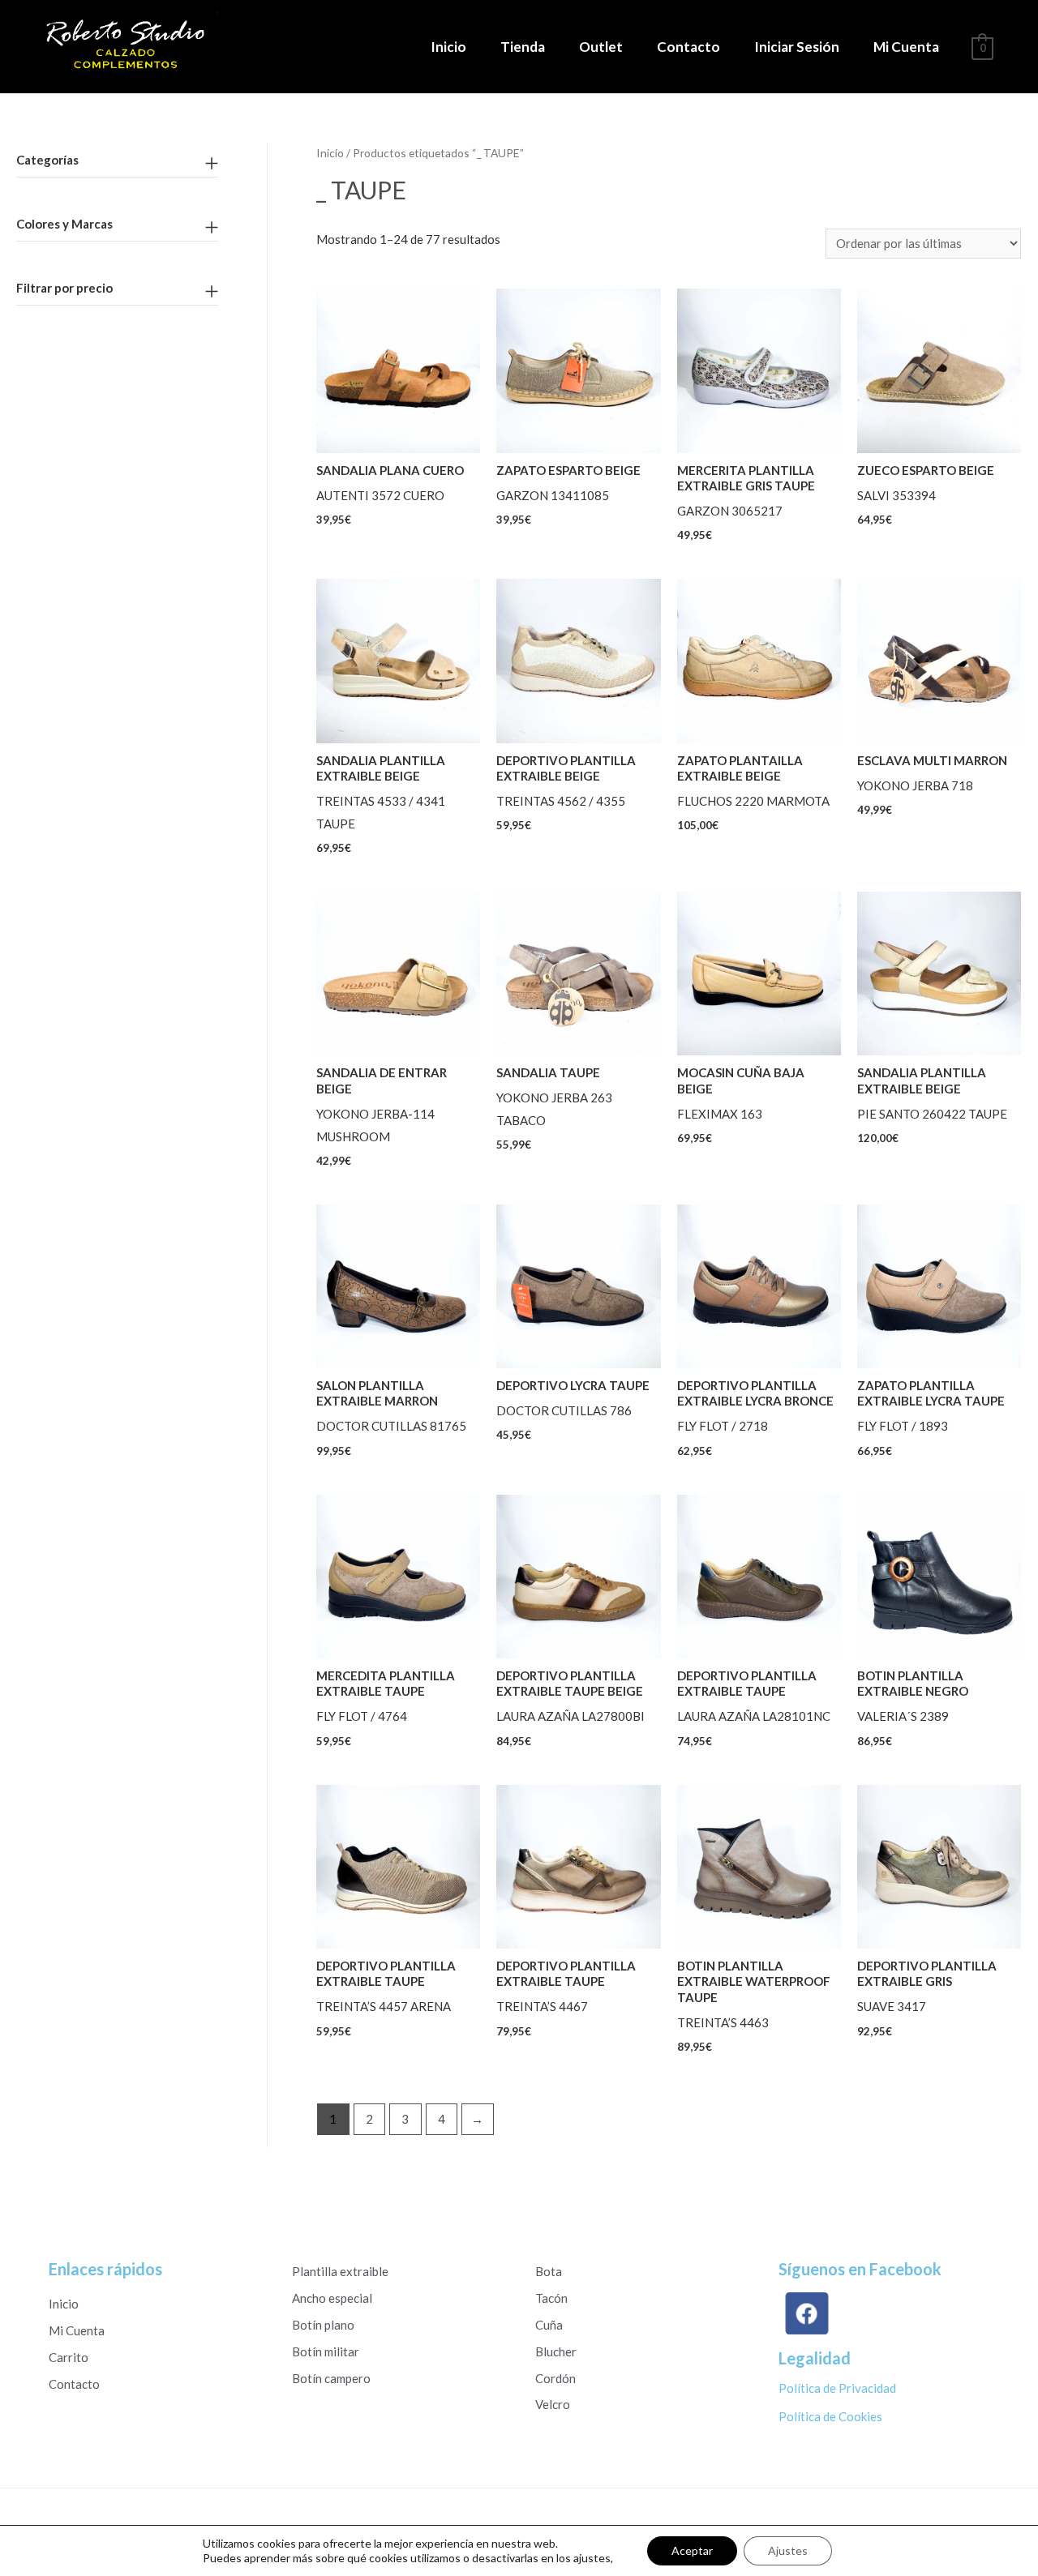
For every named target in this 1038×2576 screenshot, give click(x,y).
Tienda (523, 47)
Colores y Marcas (64, 224)
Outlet (601, 47)
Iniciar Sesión (797, 47)
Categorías (47, 160)
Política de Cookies (830, 2416)
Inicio (448, 47)
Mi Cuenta (906, 47)
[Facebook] (811, 2313)
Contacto (688, 47)
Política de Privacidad (837, 2388)
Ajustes (788, 2550)
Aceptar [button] (692, 2550)
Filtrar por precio (64, 288)
